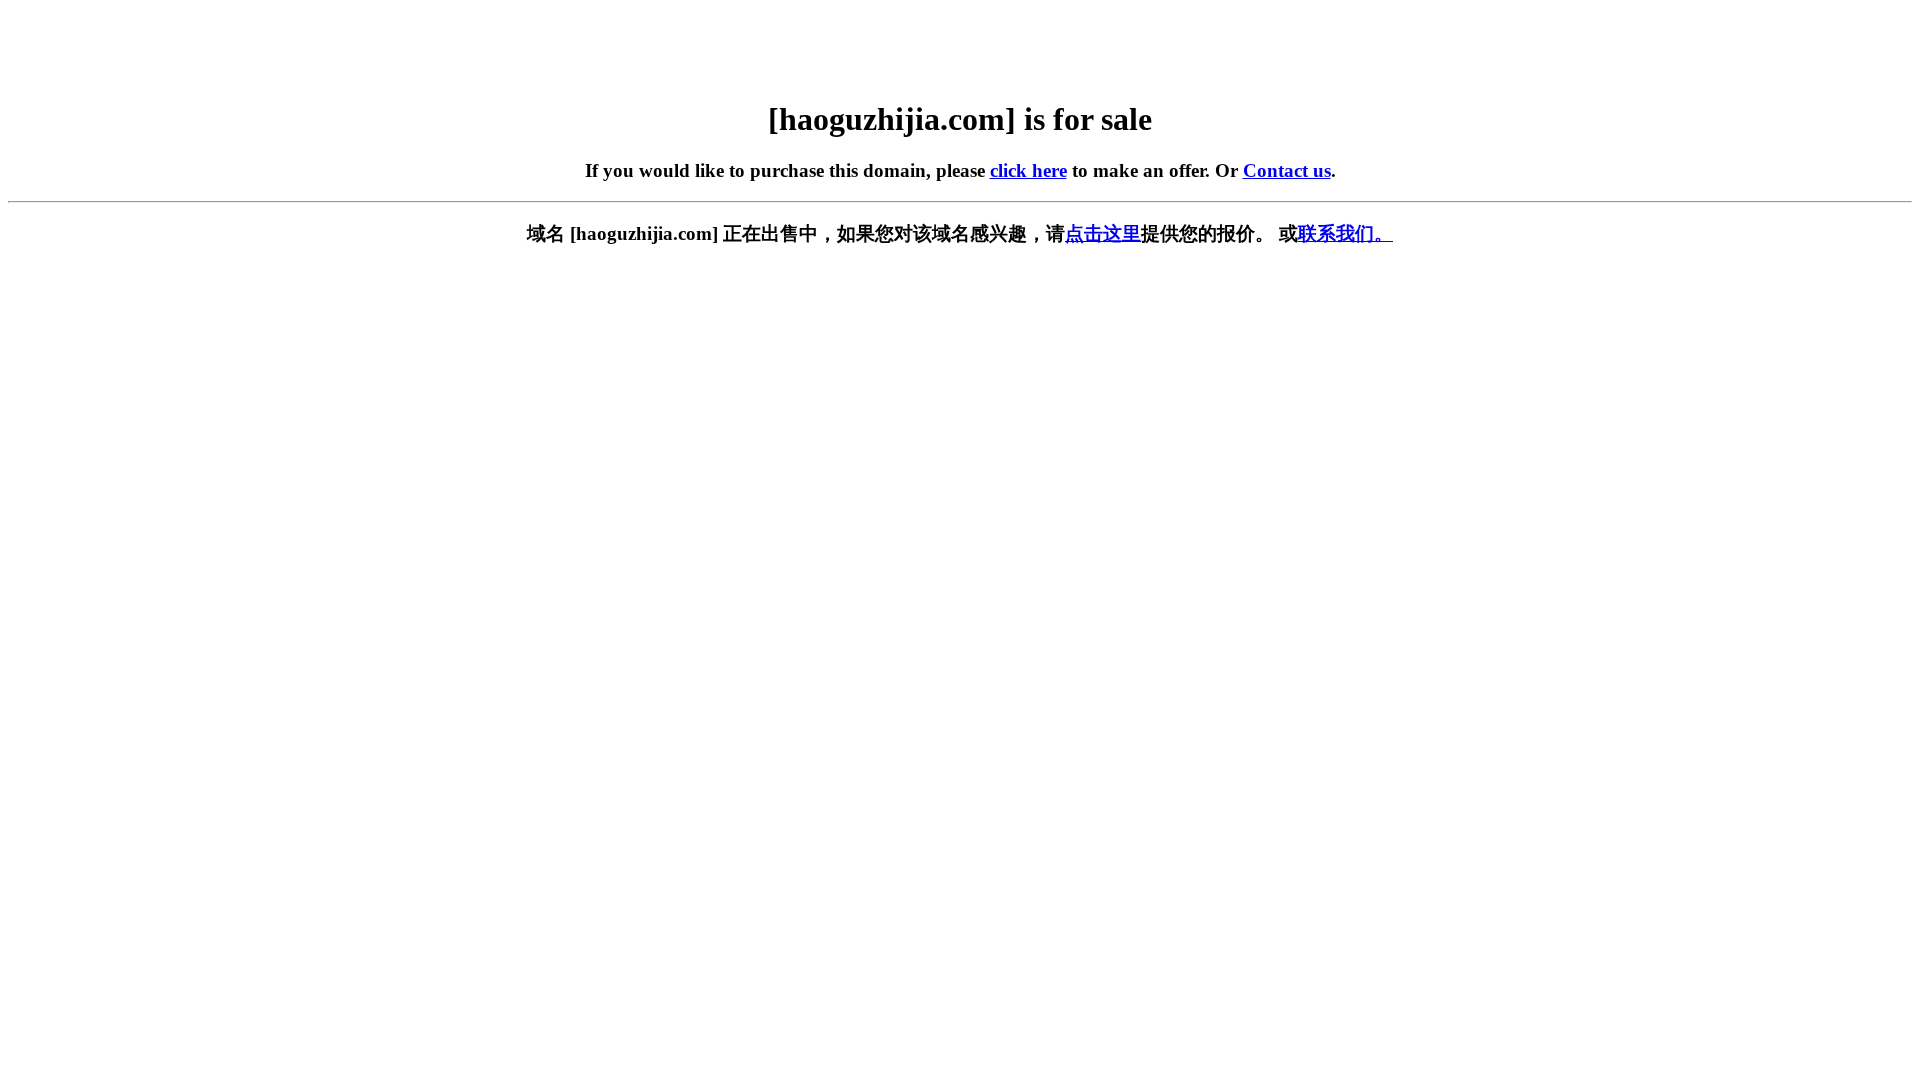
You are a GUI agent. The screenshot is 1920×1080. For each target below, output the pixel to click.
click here (1028, 170)
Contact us (1287, 170)
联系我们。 (1345, 233)
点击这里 (1103, 233)
